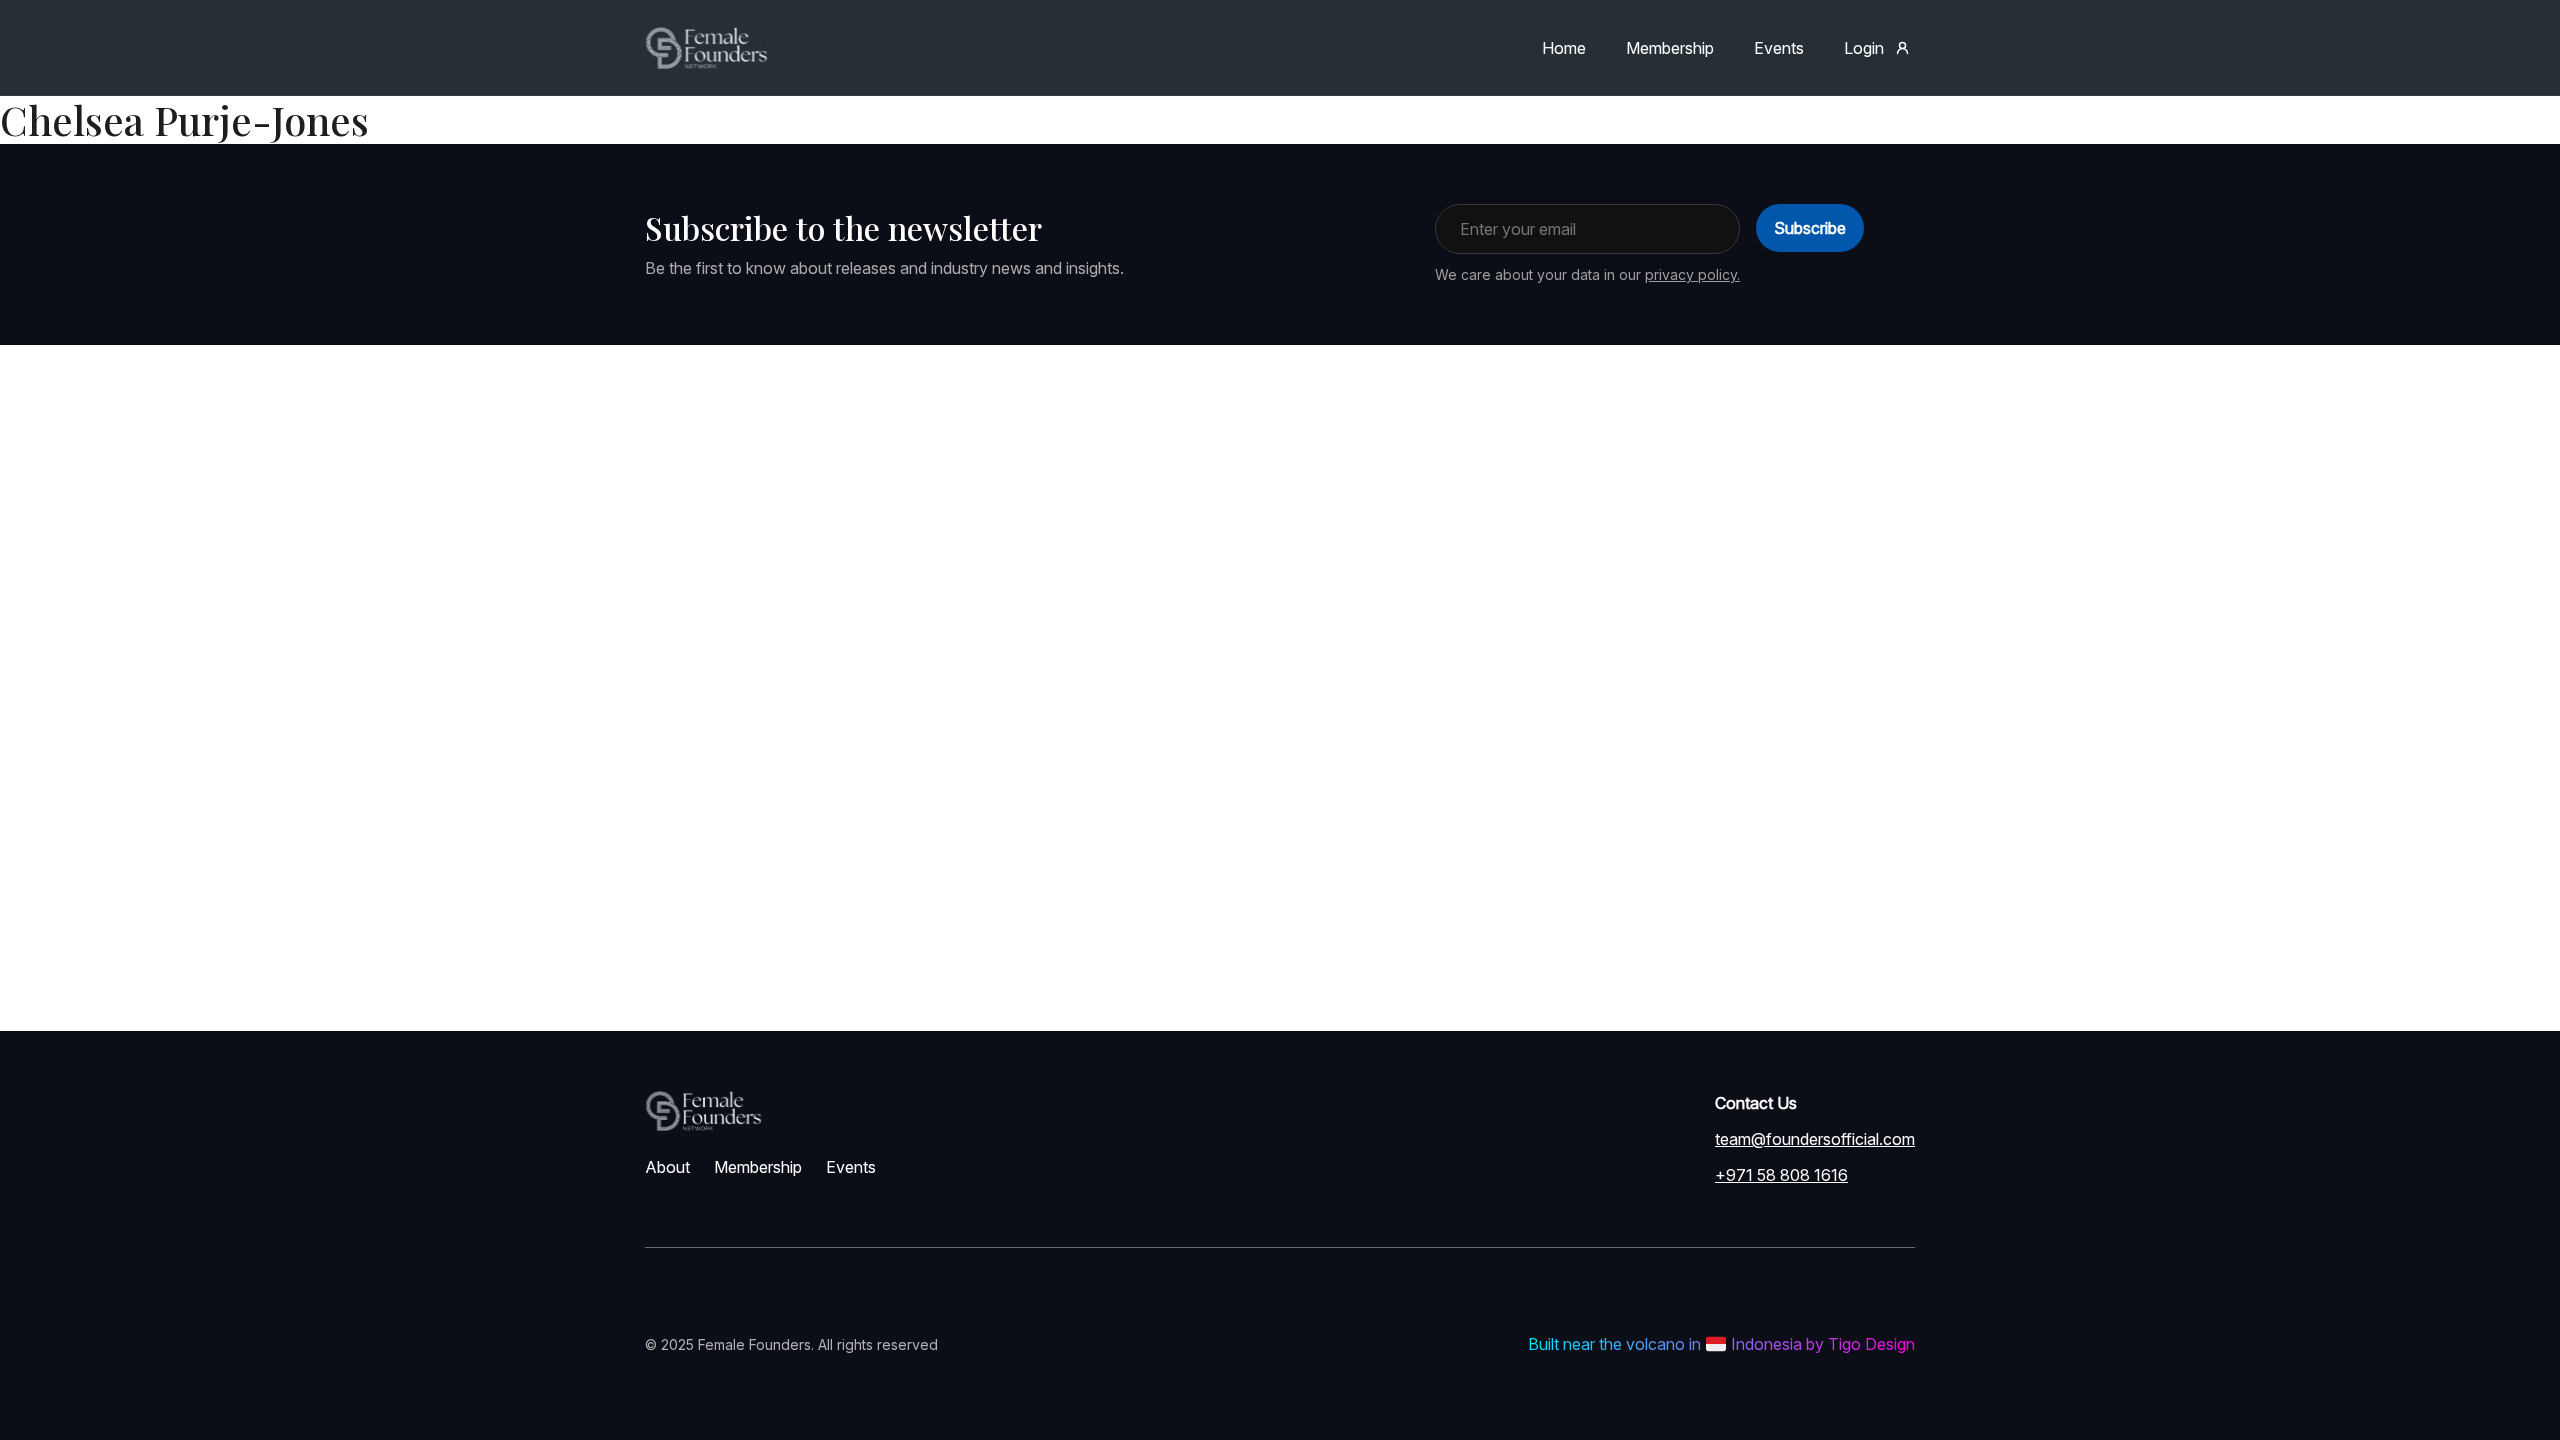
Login (1864, 48)
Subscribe (1810, 228)
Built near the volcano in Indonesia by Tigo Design (1721, 1344)
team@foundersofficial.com (1815, 1139)
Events (1779, 48)
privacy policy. (1692, 274)
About (667, 1167)
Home (1564, 48)
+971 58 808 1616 (1781, 1175)
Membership (1670, 48)
